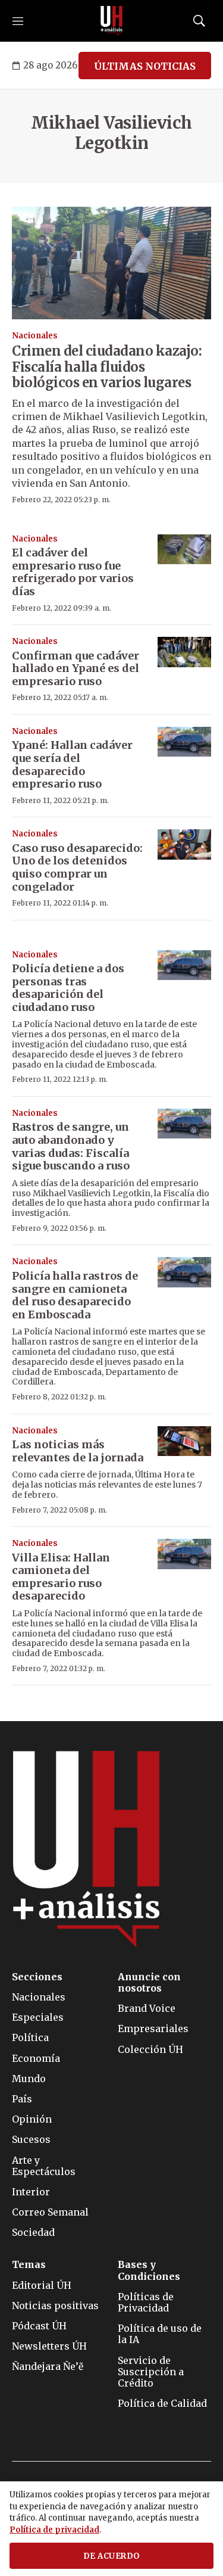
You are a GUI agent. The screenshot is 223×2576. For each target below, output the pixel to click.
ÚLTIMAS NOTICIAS (145, 66)
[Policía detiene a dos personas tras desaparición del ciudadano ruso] (184, 965)
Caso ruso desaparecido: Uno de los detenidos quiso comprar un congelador (77, 867)
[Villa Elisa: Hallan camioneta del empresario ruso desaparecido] (184, 1554)
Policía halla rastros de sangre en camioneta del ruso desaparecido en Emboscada (75, 1295)
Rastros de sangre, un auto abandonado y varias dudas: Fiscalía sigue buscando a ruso (71, 1146)
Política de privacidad (54, 2530)
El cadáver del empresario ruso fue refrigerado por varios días (73, 572)
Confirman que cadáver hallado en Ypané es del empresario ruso (76, 668)
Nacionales (35, 336)
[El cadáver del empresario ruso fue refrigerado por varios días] (184, 550)
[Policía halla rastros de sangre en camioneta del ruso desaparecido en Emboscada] (184, 1272)
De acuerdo (112, 2556)
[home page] (112, 21)
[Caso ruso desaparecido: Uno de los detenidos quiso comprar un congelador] (184, 844)
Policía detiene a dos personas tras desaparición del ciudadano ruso (68, 988)
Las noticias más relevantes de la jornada (78, 1451)
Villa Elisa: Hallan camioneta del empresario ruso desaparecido (61, 1577)
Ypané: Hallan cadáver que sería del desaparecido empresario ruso (72, 764)
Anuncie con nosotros (149, 1983)
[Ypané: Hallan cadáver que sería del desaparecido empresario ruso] (184, 742)
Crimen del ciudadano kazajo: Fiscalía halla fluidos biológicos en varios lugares (107, 367)
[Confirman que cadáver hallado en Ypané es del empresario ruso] (184, 652)
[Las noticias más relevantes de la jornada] (184, 1441)
